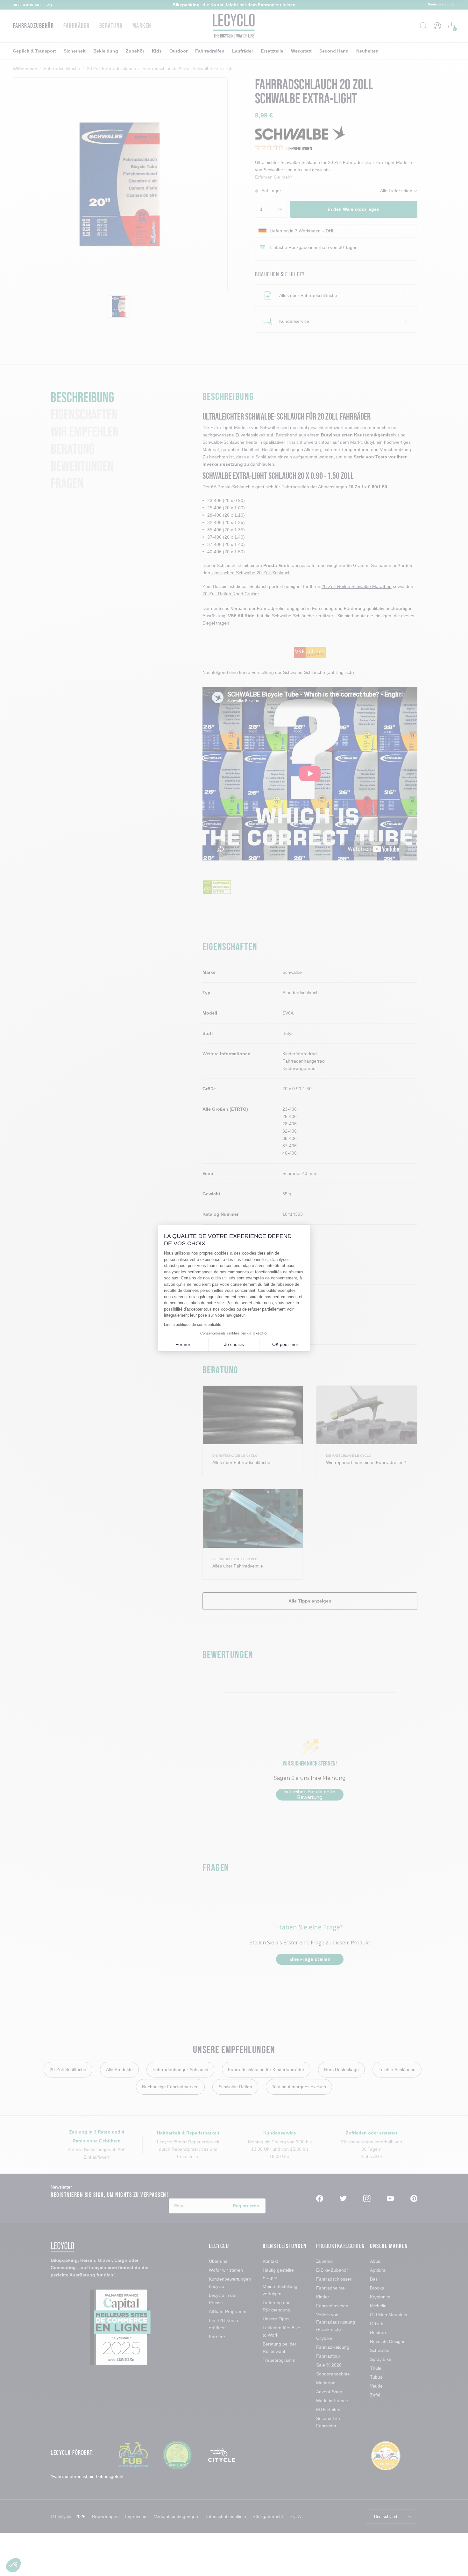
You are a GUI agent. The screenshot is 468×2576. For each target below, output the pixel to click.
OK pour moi (285, 1344)
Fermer (183, 1344)
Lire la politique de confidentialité (193, 1325)
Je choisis (234, 1344)
